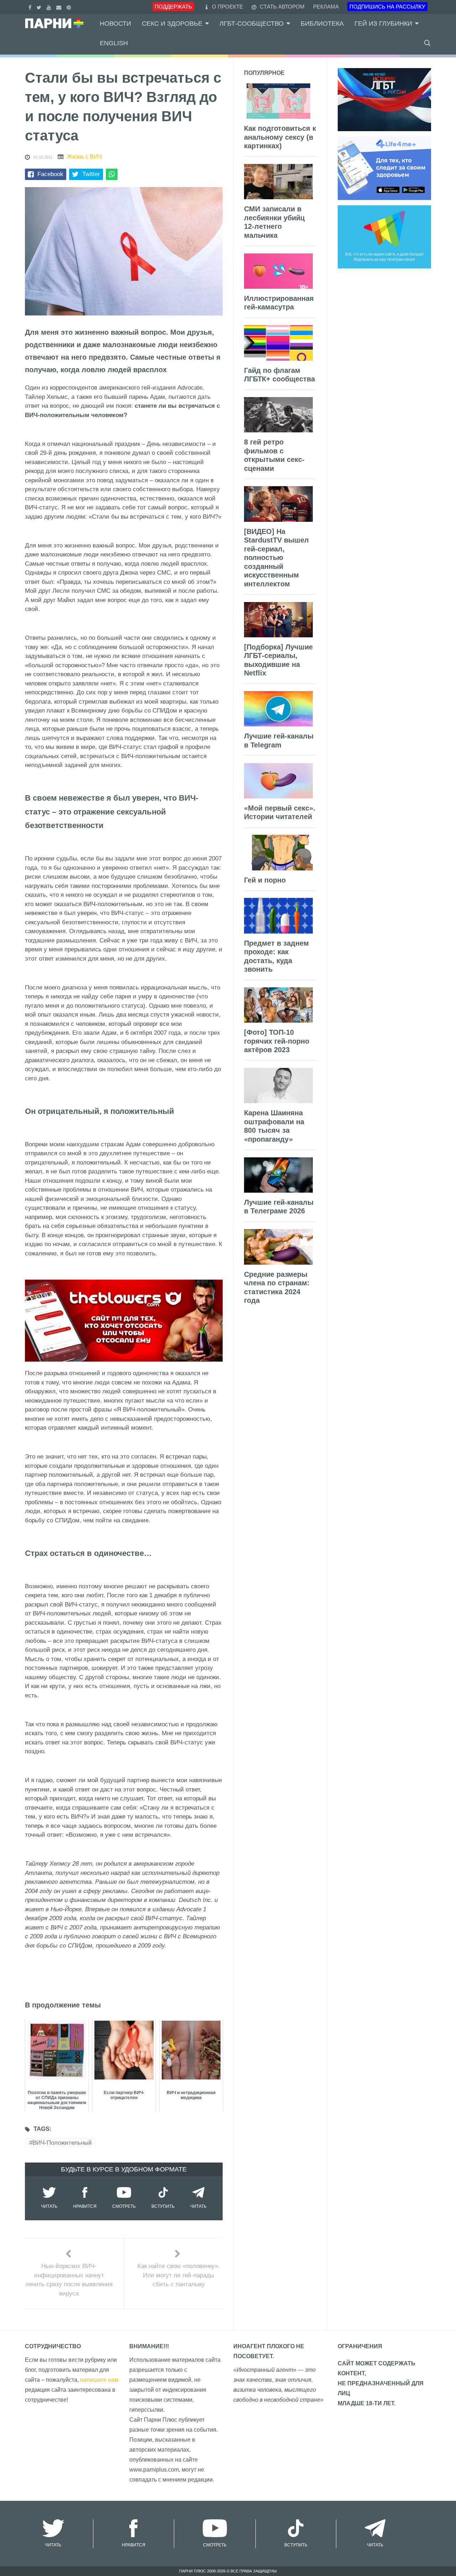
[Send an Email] (60, 7)
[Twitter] (40, 7)
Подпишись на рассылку (387, 7)
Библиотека (322, 24)
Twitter (91, 174)
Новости (115, 24)
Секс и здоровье (172, 24)
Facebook (50, 174)
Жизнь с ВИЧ (84, 157)
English (114, 43)
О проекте (227, 7)
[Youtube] (50, 7)
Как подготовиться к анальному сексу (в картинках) (280, 137)
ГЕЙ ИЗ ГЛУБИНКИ (383, 24)
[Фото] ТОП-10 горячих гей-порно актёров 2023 (277, 1041)
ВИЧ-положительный (62, 2143)
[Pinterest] (70, 7)
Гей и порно (265, 880)
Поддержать (173, 7)
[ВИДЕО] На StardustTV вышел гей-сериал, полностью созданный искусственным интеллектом (276, 558)
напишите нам (99, 2380)
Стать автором (281, 7)
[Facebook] (31, 7)
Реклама (326, 7)
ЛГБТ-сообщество (252, 24)
